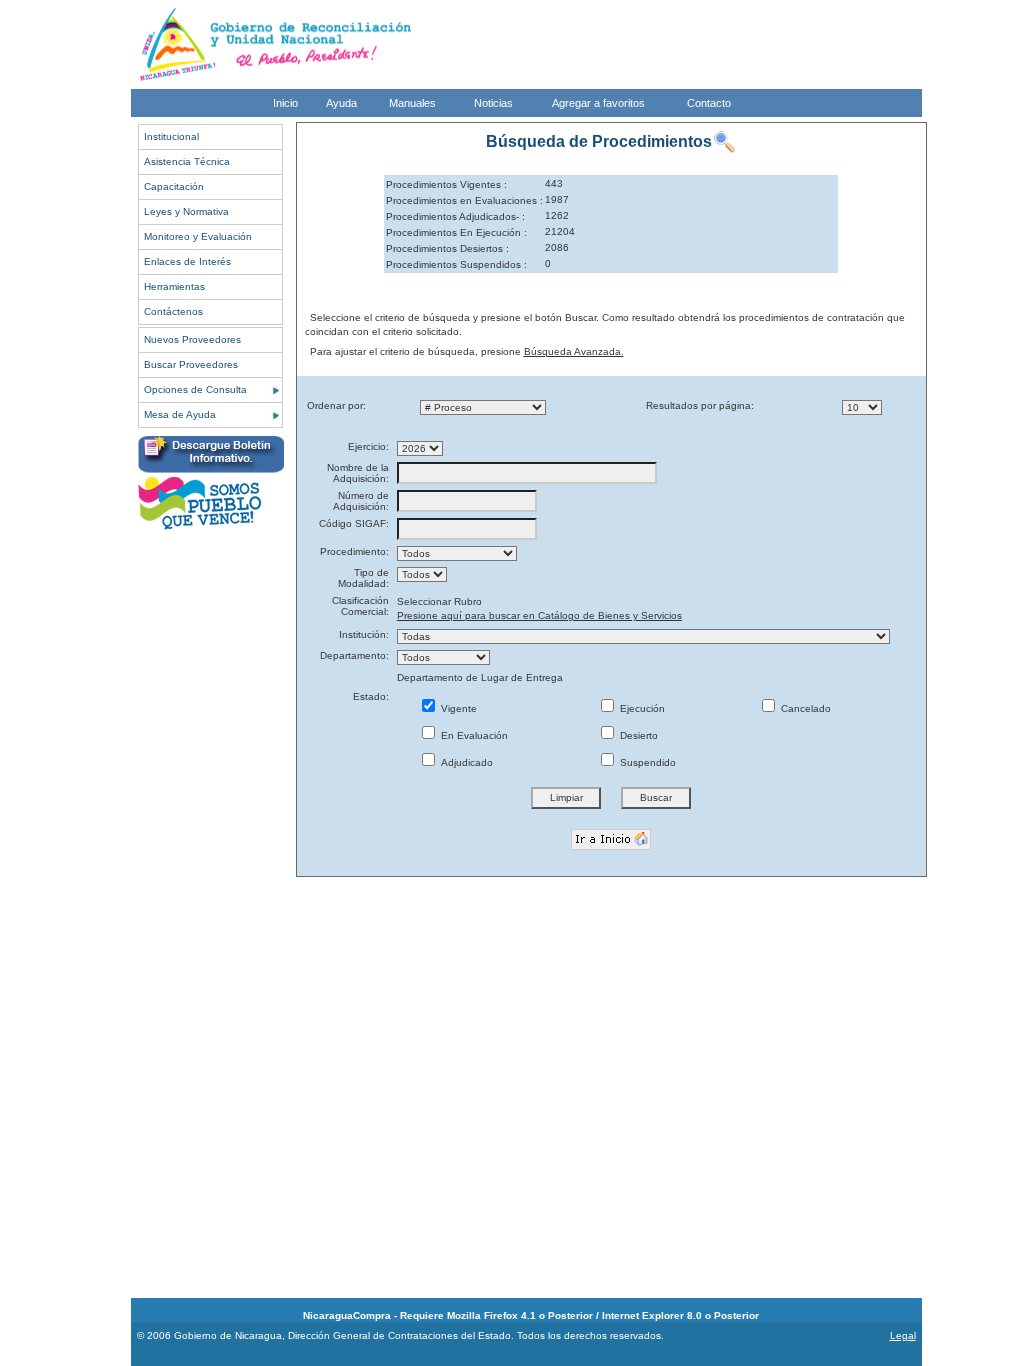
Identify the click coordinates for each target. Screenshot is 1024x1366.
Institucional (171, 136)
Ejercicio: (368, 446)
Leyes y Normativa (186, 211)
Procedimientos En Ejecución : (456, 232)
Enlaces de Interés (187, 261)
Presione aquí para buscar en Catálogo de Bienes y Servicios (539, 615)
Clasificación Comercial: (360, 606)
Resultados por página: (700, 405)
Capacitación (174, 186)
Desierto (637, 735)
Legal (903, 1335)
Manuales (412, 103)
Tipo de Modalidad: (363, 578)
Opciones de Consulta (195, 389)
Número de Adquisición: (361, 501)
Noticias (493, 103)
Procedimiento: (354, 551)
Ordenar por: (336, 405)
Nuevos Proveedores (192, 339)
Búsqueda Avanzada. (574, 351)
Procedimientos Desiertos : (447, 248)
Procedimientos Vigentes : (446, 184)
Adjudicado (465, 762)
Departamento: (354, 655)
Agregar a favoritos (598, 103)
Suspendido (646, 762)
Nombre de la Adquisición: (358, 473)
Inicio (285, 103)
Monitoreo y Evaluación (198, 236)
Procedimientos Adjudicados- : (455, 216)
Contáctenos (173, 311)
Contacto (709, 103)
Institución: (364, 634)
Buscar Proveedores (191, 364)
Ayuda (341, 103)
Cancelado (804, 708)
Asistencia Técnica (187, 161)
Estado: (371, 696)
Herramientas (174, 286)
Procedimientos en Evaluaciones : (464, 200)
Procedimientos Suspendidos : (456, 264)
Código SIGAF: (354, 523)
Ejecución (641, 708)
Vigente (457, 708)
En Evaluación (473, 735)
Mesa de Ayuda (180, 414)
